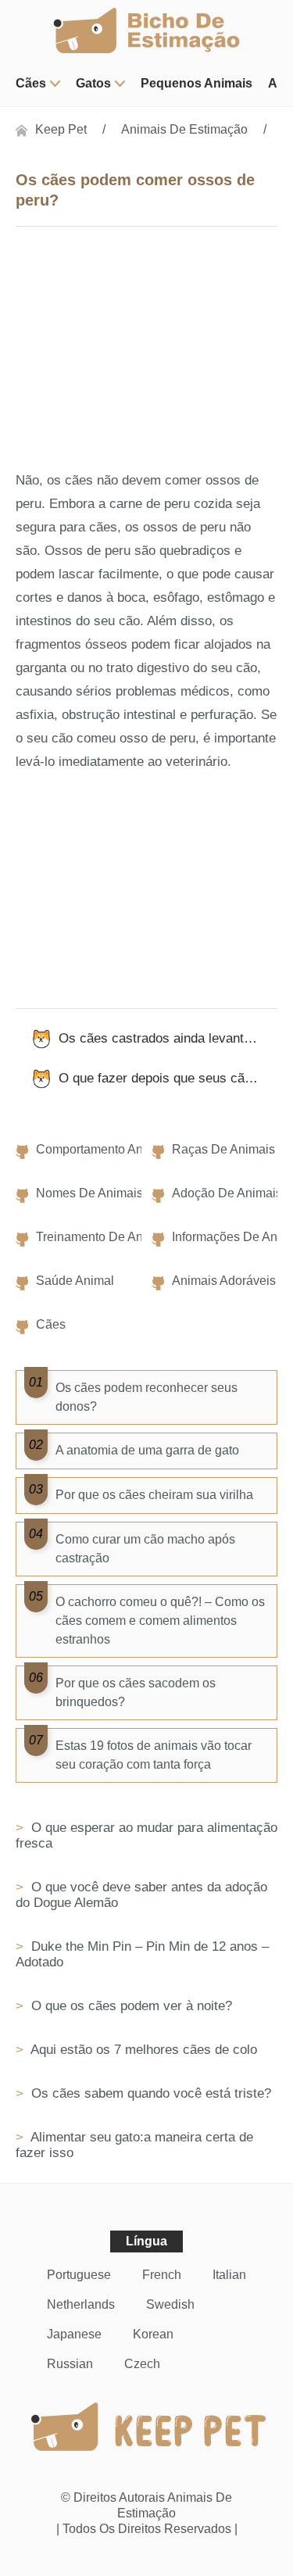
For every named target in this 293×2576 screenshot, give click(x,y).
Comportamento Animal (101, 1149)
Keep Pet (61, 129)
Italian (229, 2275)
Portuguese (79, 2275)
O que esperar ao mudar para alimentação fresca (146, 1835)
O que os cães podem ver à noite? (130, 2006)
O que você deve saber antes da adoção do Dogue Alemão (141, 1895)
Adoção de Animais (227, 1193)
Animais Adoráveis (224, 1281)
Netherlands (81, 2304)
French (162, 2275)
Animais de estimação (184, 129)
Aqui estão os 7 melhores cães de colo (142, 2050)
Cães (31, 83)
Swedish (170, 2304)
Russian (70, 2364)
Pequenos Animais (197, 83)
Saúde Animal (75, 1281)
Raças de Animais (223, 1149)
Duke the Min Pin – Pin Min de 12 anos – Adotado (142, 1954)
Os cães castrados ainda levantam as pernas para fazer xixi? (168, 1038)
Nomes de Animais (89, 1193)
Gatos (93, 83)
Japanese (74, 2334)
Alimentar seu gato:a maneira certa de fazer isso (134, 2145)
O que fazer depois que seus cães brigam (168, 1078)
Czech (142, 2364)
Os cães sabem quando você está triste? (149, 2093)
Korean (153, 2334)
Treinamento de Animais (104, 1237)
